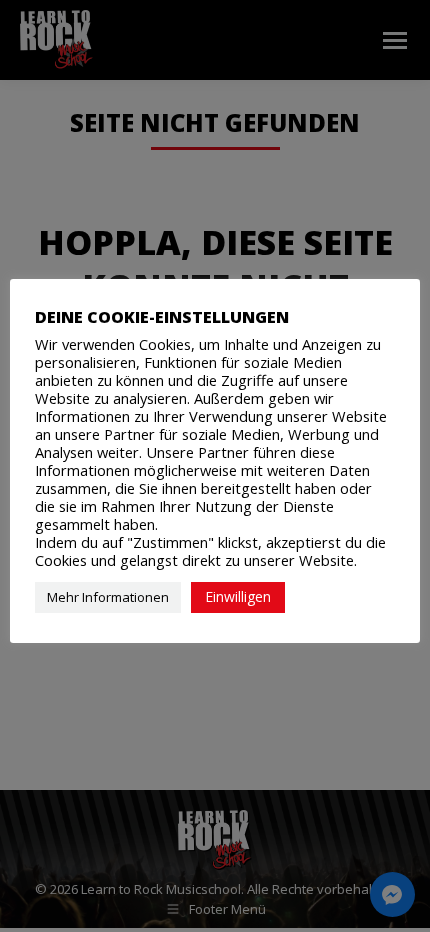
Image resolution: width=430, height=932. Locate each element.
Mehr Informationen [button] (108, 597)
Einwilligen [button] (238, 596)
